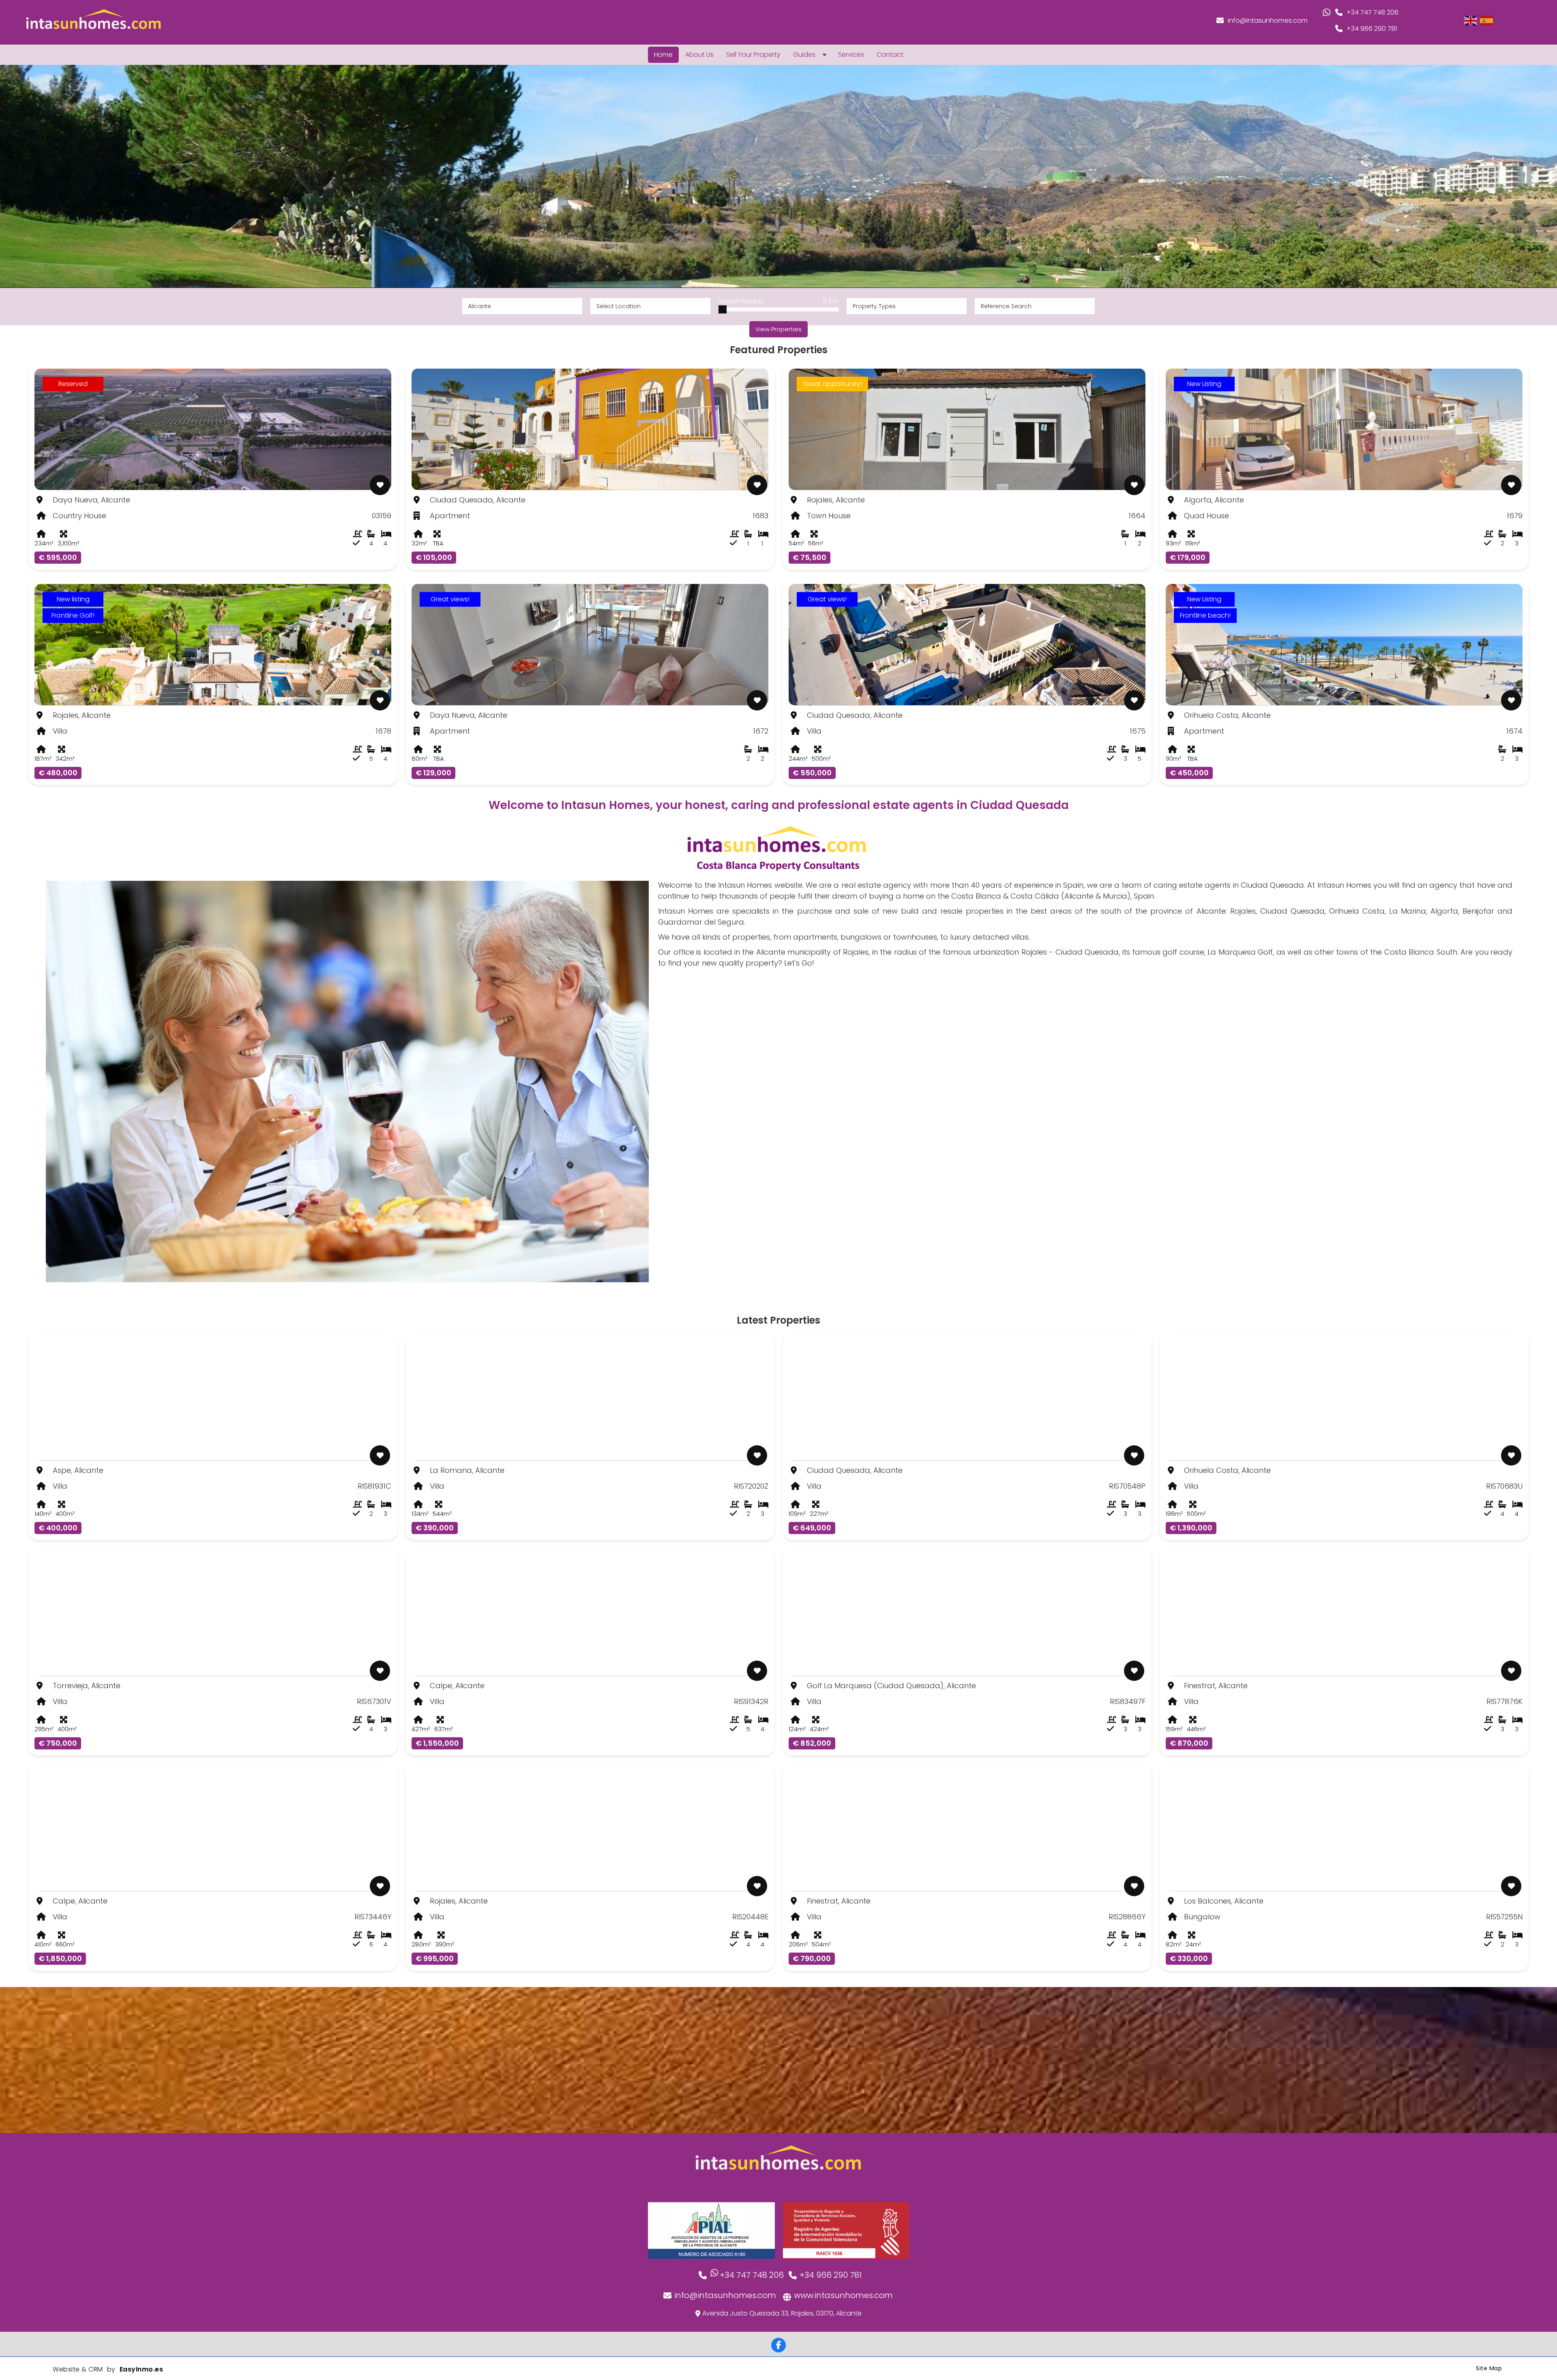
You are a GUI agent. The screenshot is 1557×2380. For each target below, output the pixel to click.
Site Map (1489, 2368)
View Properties (778, 329)
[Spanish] (1487, 20)
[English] (1471, 20)
